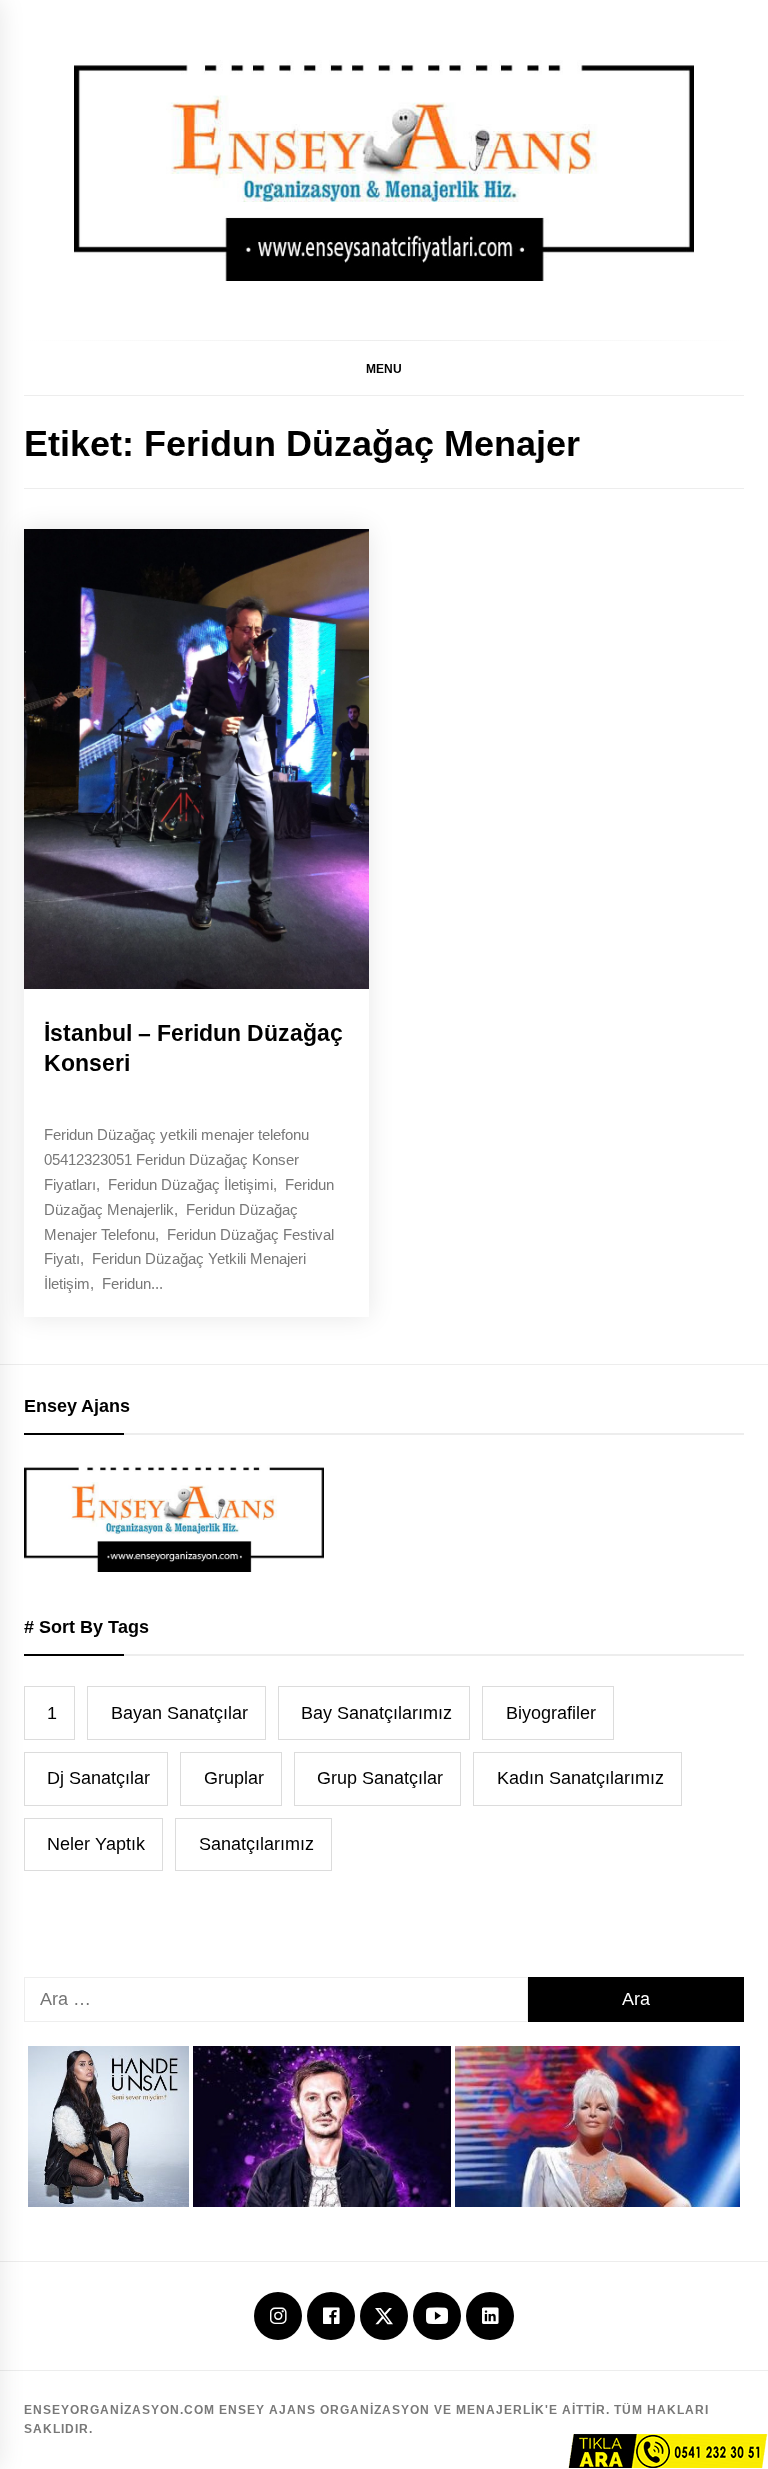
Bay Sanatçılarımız (376, 1713)
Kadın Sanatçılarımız (580, 1778)
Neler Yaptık (96, 1844)
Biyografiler (551, 1713)
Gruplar (234, 1778)
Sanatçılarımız (256, 1844)
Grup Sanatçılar (380, 1778)
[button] (384, 368)
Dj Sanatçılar (98, 1778)
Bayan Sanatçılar (179, 1713)
